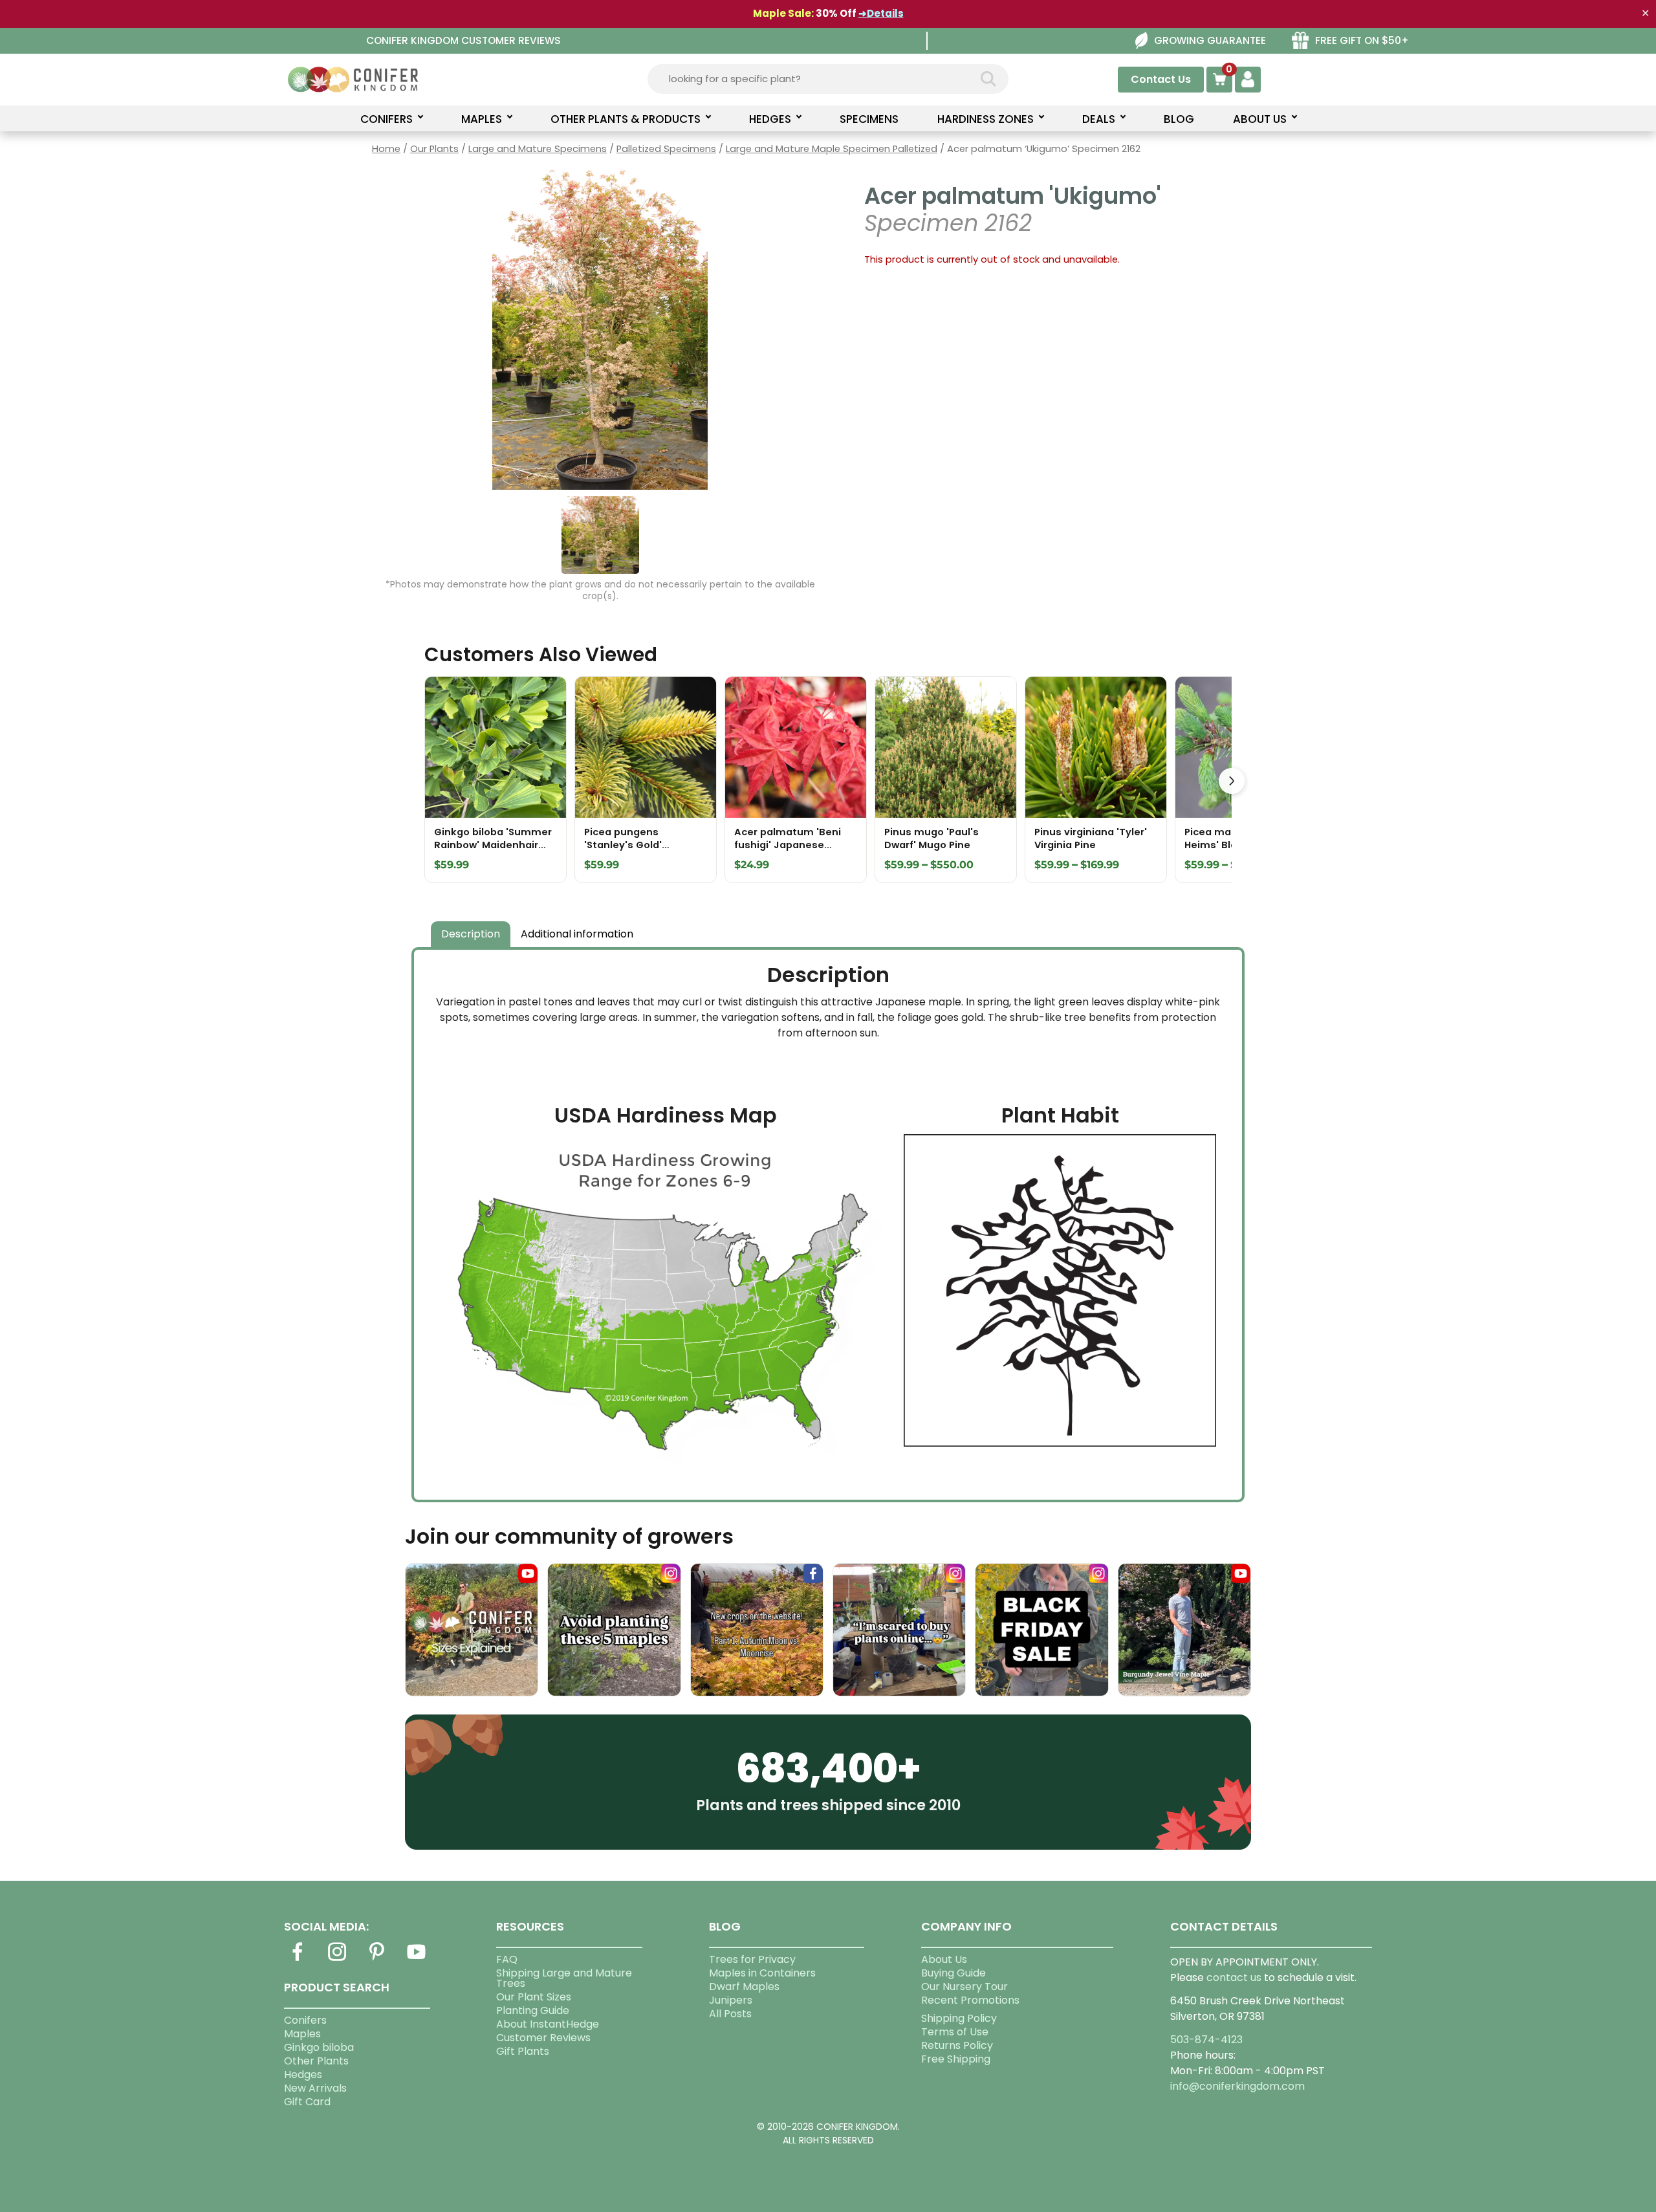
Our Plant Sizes (534, 1997)
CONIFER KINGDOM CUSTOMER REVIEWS (463, 40)
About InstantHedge (548, 2024)
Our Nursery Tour (964, 1987)
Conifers (305, 2020)
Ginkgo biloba (319, 2047)
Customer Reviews (543, 2038)
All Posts (730, 2014)
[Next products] (1232, 781)
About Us (944, 1959)
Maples (302, 2034)
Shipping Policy (959, 2018)
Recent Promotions (970, 2000)
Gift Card (307, 2102)
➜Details (881, 13)
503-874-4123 (1206, 2040)
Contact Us (1161, 79)
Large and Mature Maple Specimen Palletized (832, 149)
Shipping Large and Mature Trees (564, 1978)
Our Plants (434, 149)
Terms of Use (955, 2032)
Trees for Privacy (752, 1959)
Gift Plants (523, 2051)
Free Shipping (956, 2059)
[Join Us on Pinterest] (376, 1959)
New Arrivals (315, 2088)
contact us (1234, 1977)
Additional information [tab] (577, 934)
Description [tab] (471, 934)
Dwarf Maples (744, 1987)
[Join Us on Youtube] (417, 1959)
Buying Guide (953, 1973)
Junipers (731, 2000)
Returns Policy (957, 2045)
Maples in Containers (762, 1973)
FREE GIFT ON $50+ (1362, 40)
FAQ (507, 1959)
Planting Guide (533, 2010)
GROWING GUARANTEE (1210, 40)
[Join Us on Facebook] (298, 1959)
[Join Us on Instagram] (337, 1959)
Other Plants (316, 2061)
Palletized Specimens (666, 149)
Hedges (303, 2075)
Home (386, 149)
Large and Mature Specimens (538, 149)
